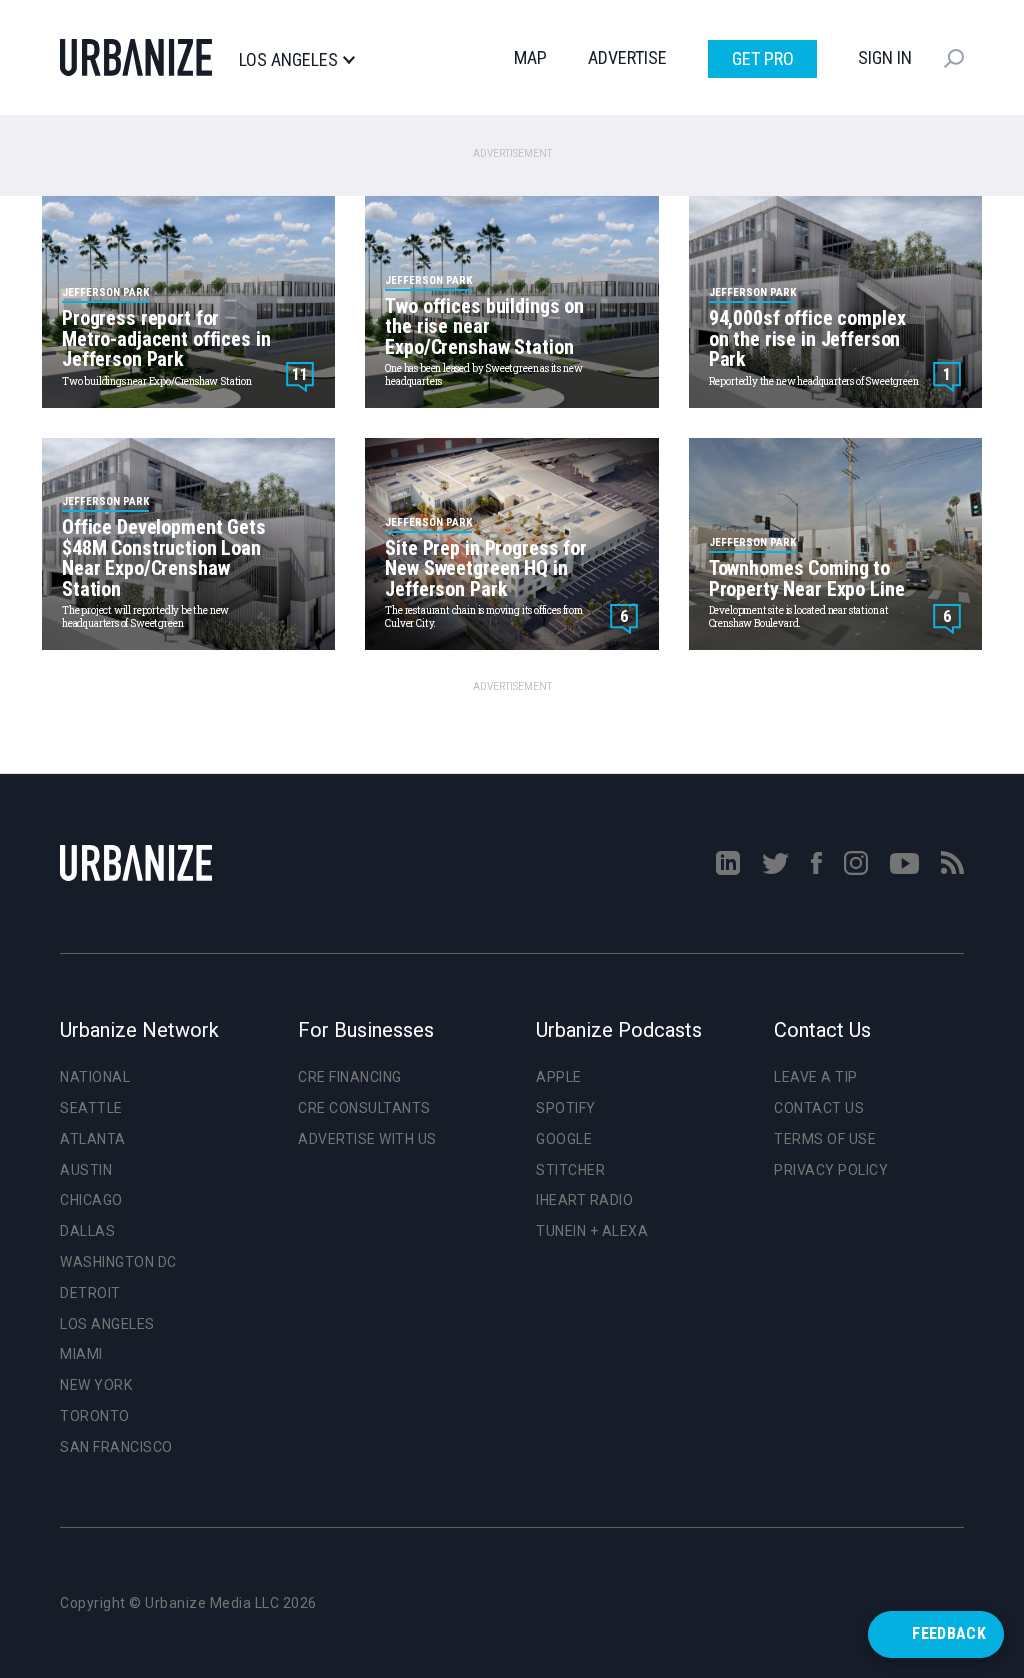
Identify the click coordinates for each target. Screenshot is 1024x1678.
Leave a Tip (816, 1077)
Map (530, 57)
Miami (81, 1354)
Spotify (566, 1108)
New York (96, 1385)
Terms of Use (825, 1139)
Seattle (91, 1108)
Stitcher (570, 1170)
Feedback (949, 1633)
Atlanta (93, 1139)
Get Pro (763, 58)
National (95, 1077)
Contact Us (819, 1108)
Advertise (627, 57)
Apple (559, 1077)
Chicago (91, 1200)
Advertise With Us (367, 1139)
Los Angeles (288, 60)
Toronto (95, 1416)
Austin (86, 1170)
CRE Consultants (364, 1108)
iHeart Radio (584, 1200)
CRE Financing (350, 1077)
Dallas (87, 1231)
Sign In (885, 57)
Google (564, 1139)
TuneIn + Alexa (592, 1231)
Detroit (90, 1293)
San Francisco (116, 1447)
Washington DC (118, 1262)
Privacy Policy (831, 1170)
